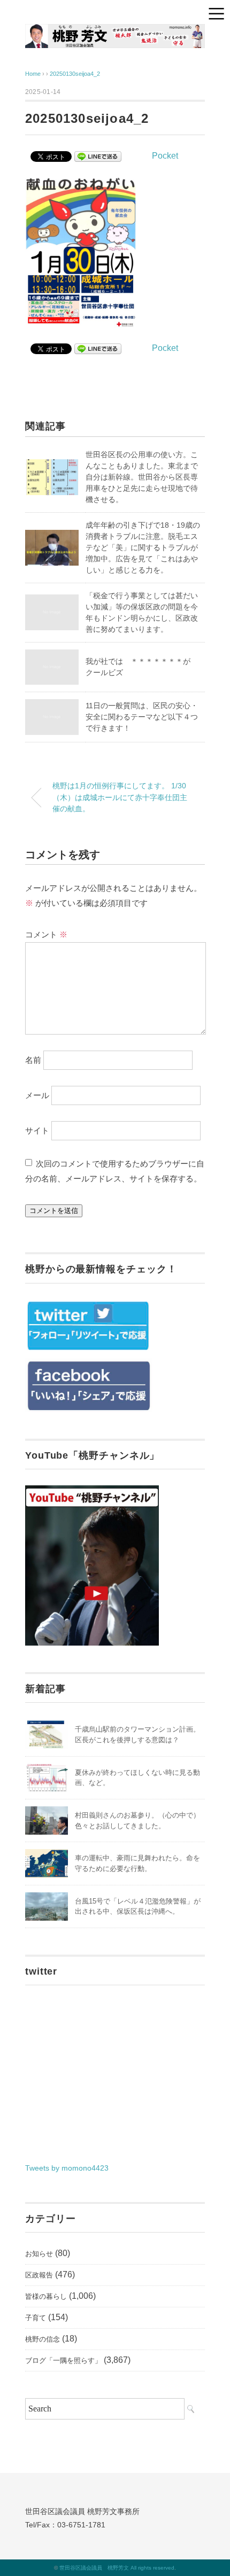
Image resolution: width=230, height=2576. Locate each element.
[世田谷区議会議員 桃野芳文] (115, 32)
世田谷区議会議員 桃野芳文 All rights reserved (117, 2568)
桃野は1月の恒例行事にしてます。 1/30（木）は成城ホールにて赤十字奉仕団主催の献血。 (120, 797)
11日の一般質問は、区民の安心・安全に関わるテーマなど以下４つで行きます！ (142, 717)
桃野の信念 (43, 2339)
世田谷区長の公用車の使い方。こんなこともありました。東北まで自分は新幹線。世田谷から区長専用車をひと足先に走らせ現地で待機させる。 (142, 477)
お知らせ (39, 2254)
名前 (33, 1060)
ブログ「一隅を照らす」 (63, 2360)
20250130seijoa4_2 (75, 74)
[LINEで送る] (98, 156)
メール (37, 1095)
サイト (37, 1130)
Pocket (165, 156)
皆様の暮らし (46, 2296)
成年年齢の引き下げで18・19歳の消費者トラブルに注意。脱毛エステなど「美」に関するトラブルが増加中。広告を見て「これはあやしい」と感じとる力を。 (143, 547)
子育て (36, 2318)
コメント (46, 934)
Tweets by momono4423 (67, 2168)
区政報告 (39, 2275)
